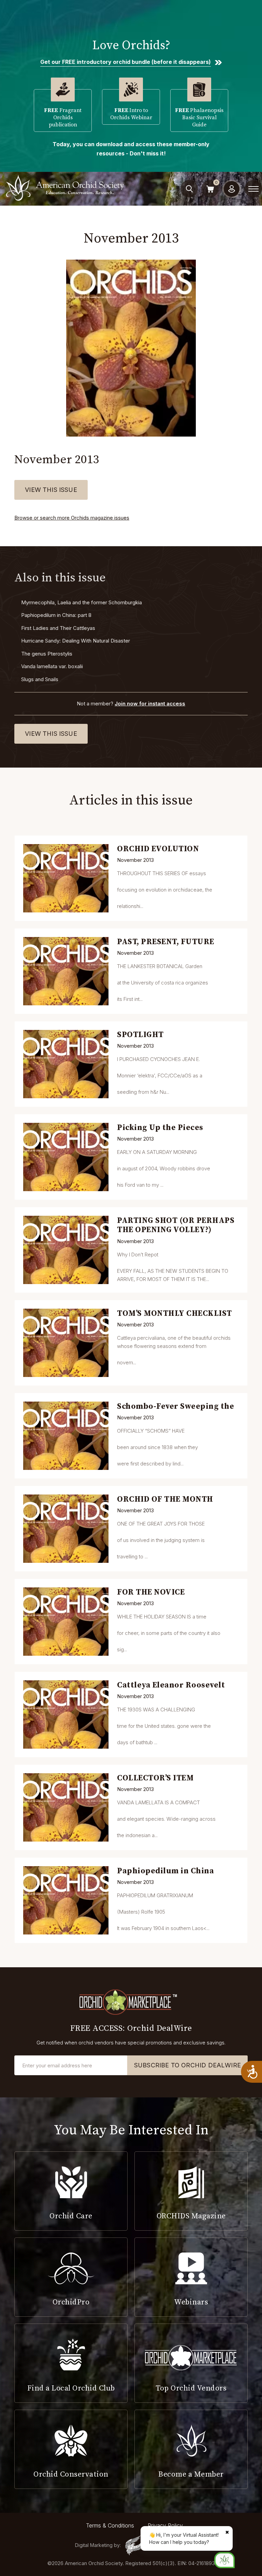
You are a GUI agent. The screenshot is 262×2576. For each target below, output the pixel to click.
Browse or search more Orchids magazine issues (72, 518)
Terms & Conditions (110, 2525)
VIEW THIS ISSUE (51, 490)
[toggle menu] (253, 189)
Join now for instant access (150, 704)
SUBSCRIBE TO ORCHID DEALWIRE (187, 2065)
